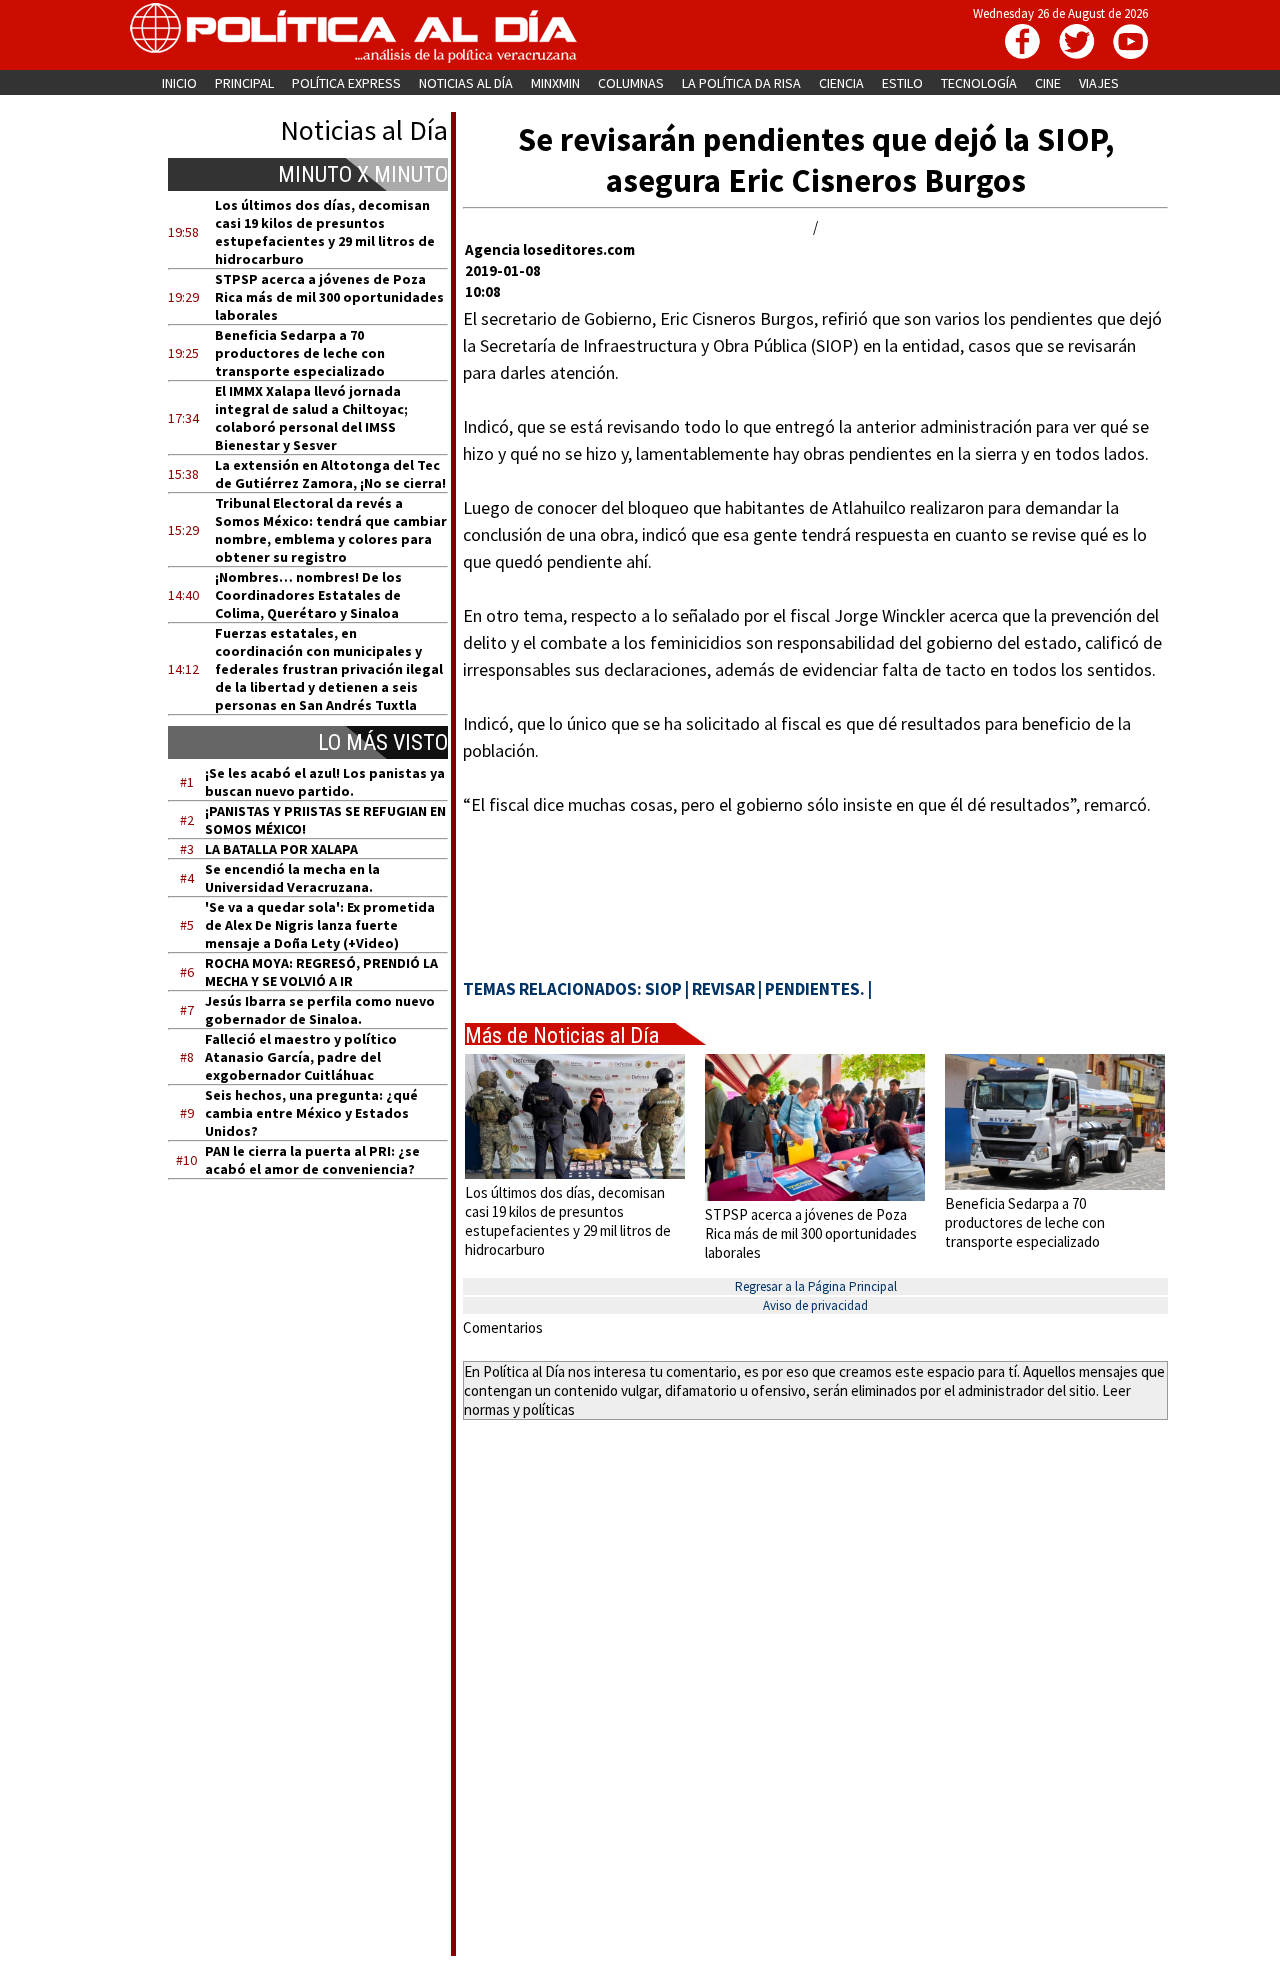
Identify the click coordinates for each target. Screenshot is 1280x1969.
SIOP (663, 989)
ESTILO (902, 83)
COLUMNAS (631, 83)
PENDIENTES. (815, 989)
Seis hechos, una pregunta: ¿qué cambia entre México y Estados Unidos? (311, 1113)
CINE (1048, 83)
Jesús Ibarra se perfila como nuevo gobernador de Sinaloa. (320, 1010)
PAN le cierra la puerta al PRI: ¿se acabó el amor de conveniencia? (312, 1160)
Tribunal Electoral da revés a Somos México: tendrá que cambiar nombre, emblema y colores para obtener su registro (331, 530)
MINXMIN (555, 83)
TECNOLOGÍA (979, 83)
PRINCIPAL (244, 83)
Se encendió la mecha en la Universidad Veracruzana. (292, 878)
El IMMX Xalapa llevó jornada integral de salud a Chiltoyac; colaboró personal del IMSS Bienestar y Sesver (311, 418)
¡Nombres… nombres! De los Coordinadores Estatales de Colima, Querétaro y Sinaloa (308, 595)
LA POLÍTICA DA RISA (741, 83)
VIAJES (1099, 83)
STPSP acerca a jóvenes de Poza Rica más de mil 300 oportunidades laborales (329, 297)
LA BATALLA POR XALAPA (281, 849)
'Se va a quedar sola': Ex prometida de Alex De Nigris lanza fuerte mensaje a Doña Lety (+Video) (320, 925)
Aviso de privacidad (815, 1305)
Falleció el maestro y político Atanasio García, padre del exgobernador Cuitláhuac (301, 1057)
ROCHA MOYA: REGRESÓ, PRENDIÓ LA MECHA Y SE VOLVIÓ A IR (321, 972)
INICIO (179, 83)
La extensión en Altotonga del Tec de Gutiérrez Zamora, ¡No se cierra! (330, 474)
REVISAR (723, 989)
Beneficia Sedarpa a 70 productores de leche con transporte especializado (300, 353)
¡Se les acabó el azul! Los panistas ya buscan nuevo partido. (325, 782)
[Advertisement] (320, 1385)
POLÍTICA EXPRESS (346, 83)
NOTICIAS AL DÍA (466, 83)
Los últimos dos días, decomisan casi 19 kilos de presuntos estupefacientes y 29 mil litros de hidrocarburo (325, 232)
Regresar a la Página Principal (816, 1286)
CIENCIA (841, 83)
